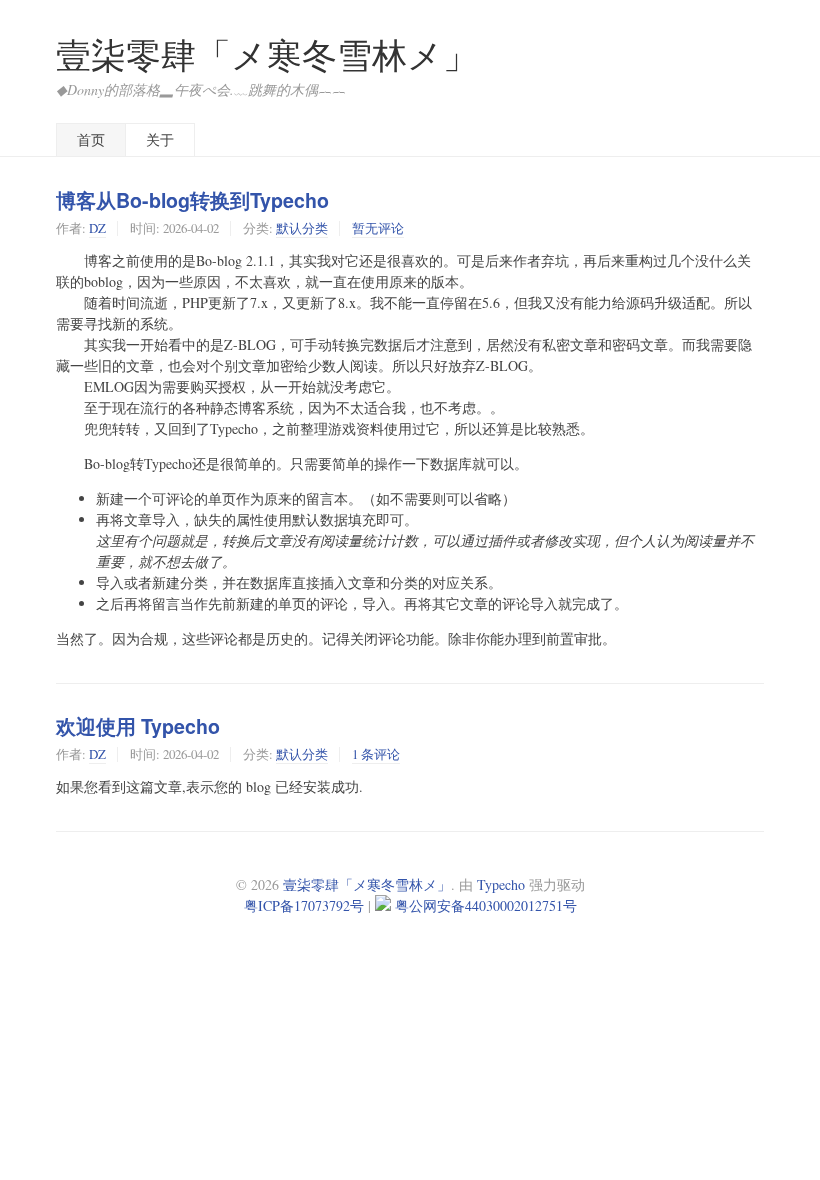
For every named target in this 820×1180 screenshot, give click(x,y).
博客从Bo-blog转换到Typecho (192, 200)
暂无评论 (378, 228)
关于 (160, 139)
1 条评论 (376, 754)
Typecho (501, 884)
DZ (97, 228)
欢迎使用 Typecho (138, 726)
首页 (91, 139)
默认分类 (302, 228)
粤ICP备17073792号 (304, 905)
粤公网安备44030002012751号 (486, 905)
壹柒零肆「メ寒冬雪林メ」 (267, 54)
